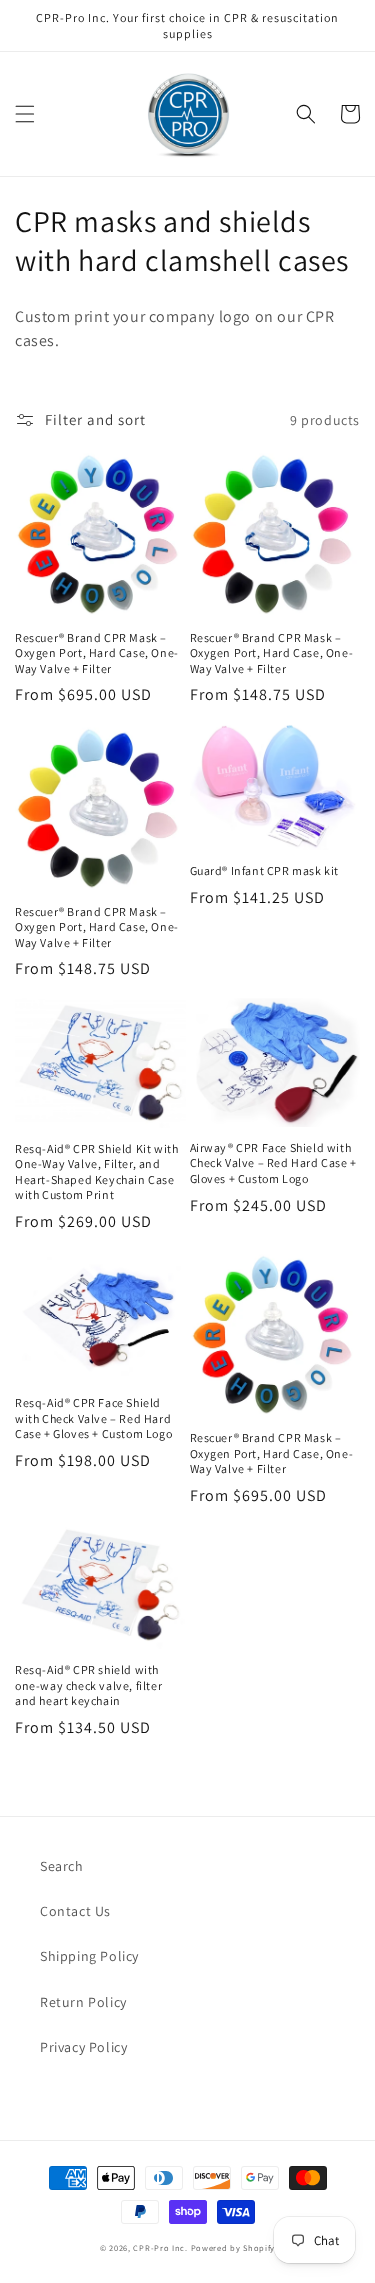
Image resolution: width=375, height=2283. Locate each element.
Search (62, 1866)
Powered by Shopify (233, 2247)
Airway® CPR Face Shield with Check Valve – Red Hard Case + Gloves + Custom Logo (273, 1163)
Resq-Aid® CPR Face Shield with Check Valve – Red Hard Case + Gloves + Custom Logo (93, 1418)
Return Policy (83, 2002)
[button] (25, 114)
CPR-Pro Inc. (160, 2247)
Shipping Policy (89, 1956)
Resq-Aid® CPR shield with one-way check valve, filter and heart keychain (88, 1685)
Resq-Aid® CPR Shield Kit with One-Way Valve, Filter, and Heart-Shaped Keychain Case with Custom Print (96, 1172)
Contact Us (75, 1911)
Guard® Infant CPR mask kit (265, 870)
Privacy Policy (83, 2047)
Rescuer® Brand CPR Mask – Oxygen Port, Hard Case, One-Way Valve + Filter (97, 653)
